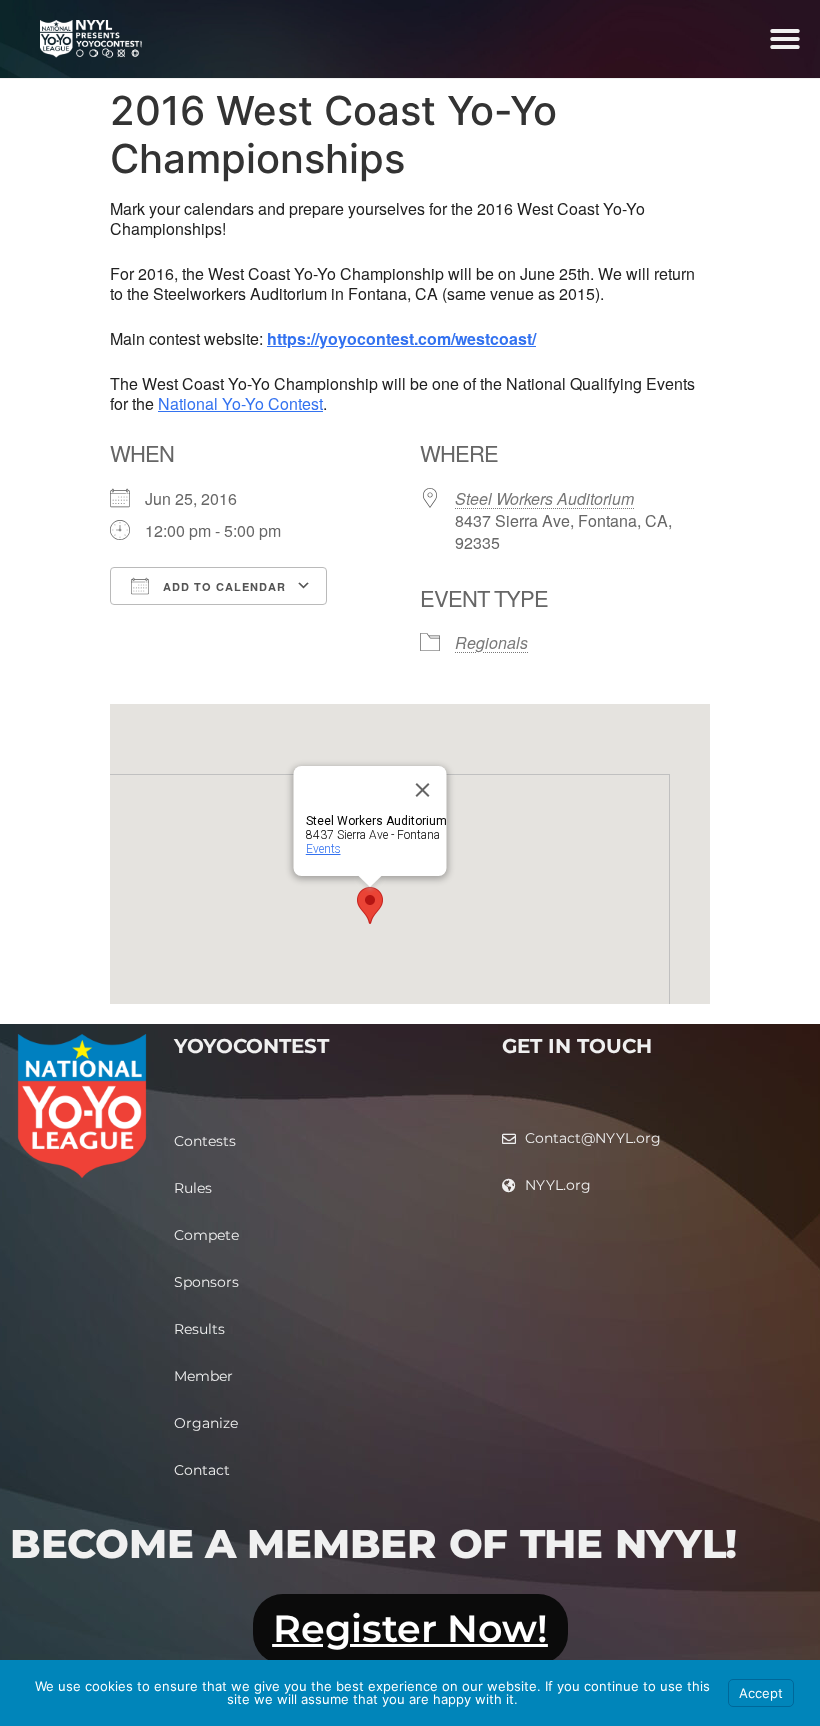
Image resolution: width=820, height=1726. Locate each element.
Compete (206, 1235)
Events (323, 849)
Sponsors (206, 1282)
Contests (205, 1141)
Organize (206, 1423)
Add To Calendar (222, 586)
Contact (202, 1470)
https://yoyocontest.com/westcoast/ (401, 338)
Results (199, 1329)
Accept (761, 1693)
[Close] (423, 790)
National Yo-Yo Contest (240, 403)
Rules (193, 1188)
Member (203, 1376)
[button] (785, 39)
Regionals (491, 642)
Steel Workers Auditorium (544, 498)
